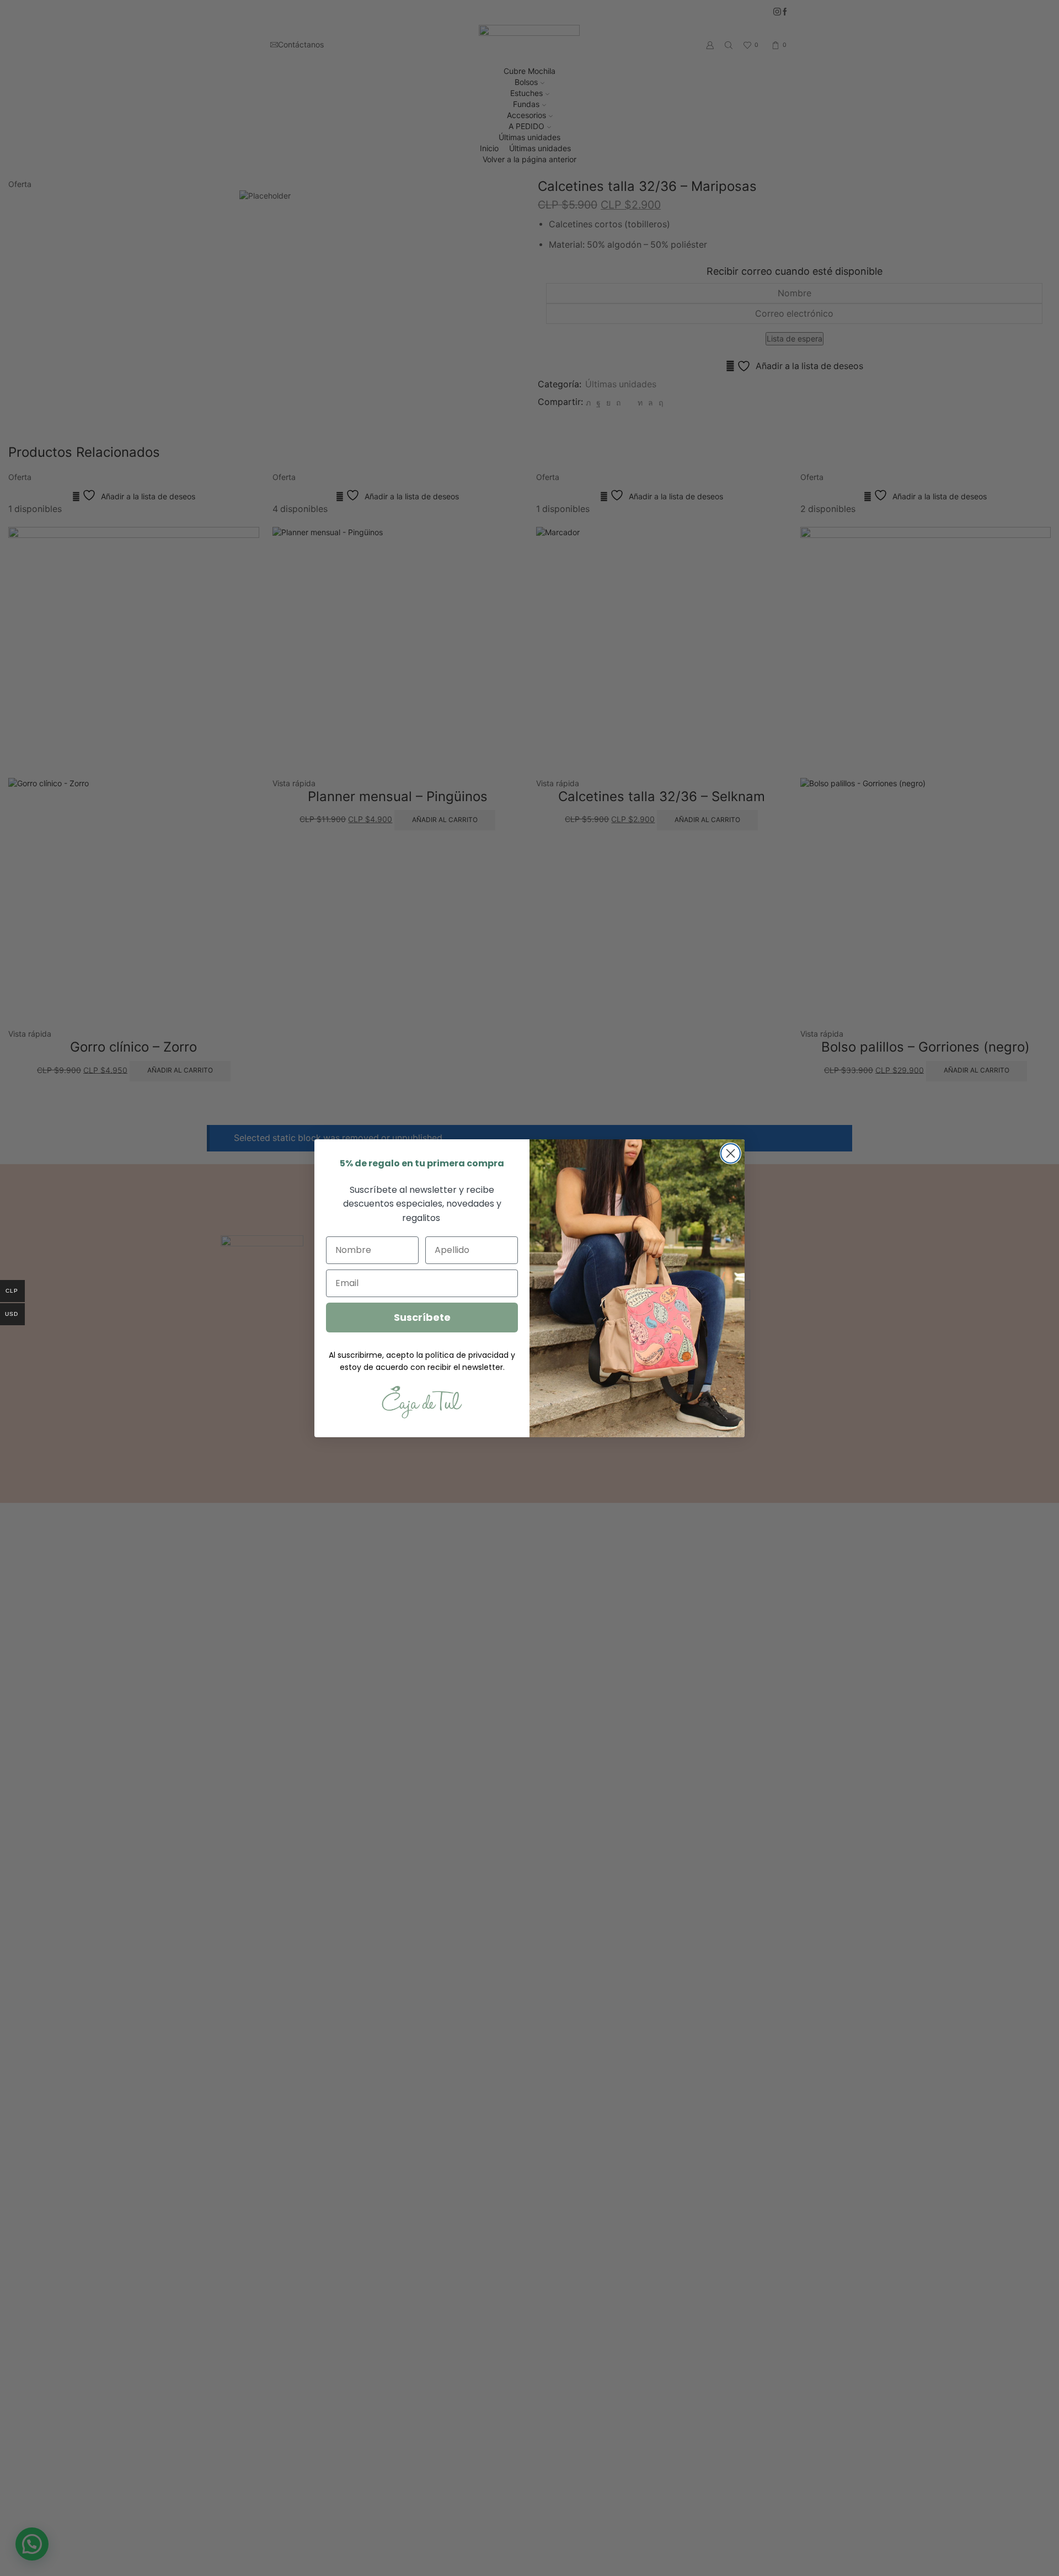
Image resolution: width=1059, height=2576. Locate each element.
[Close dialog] (731, 1153)
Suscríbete (422, 1317)
